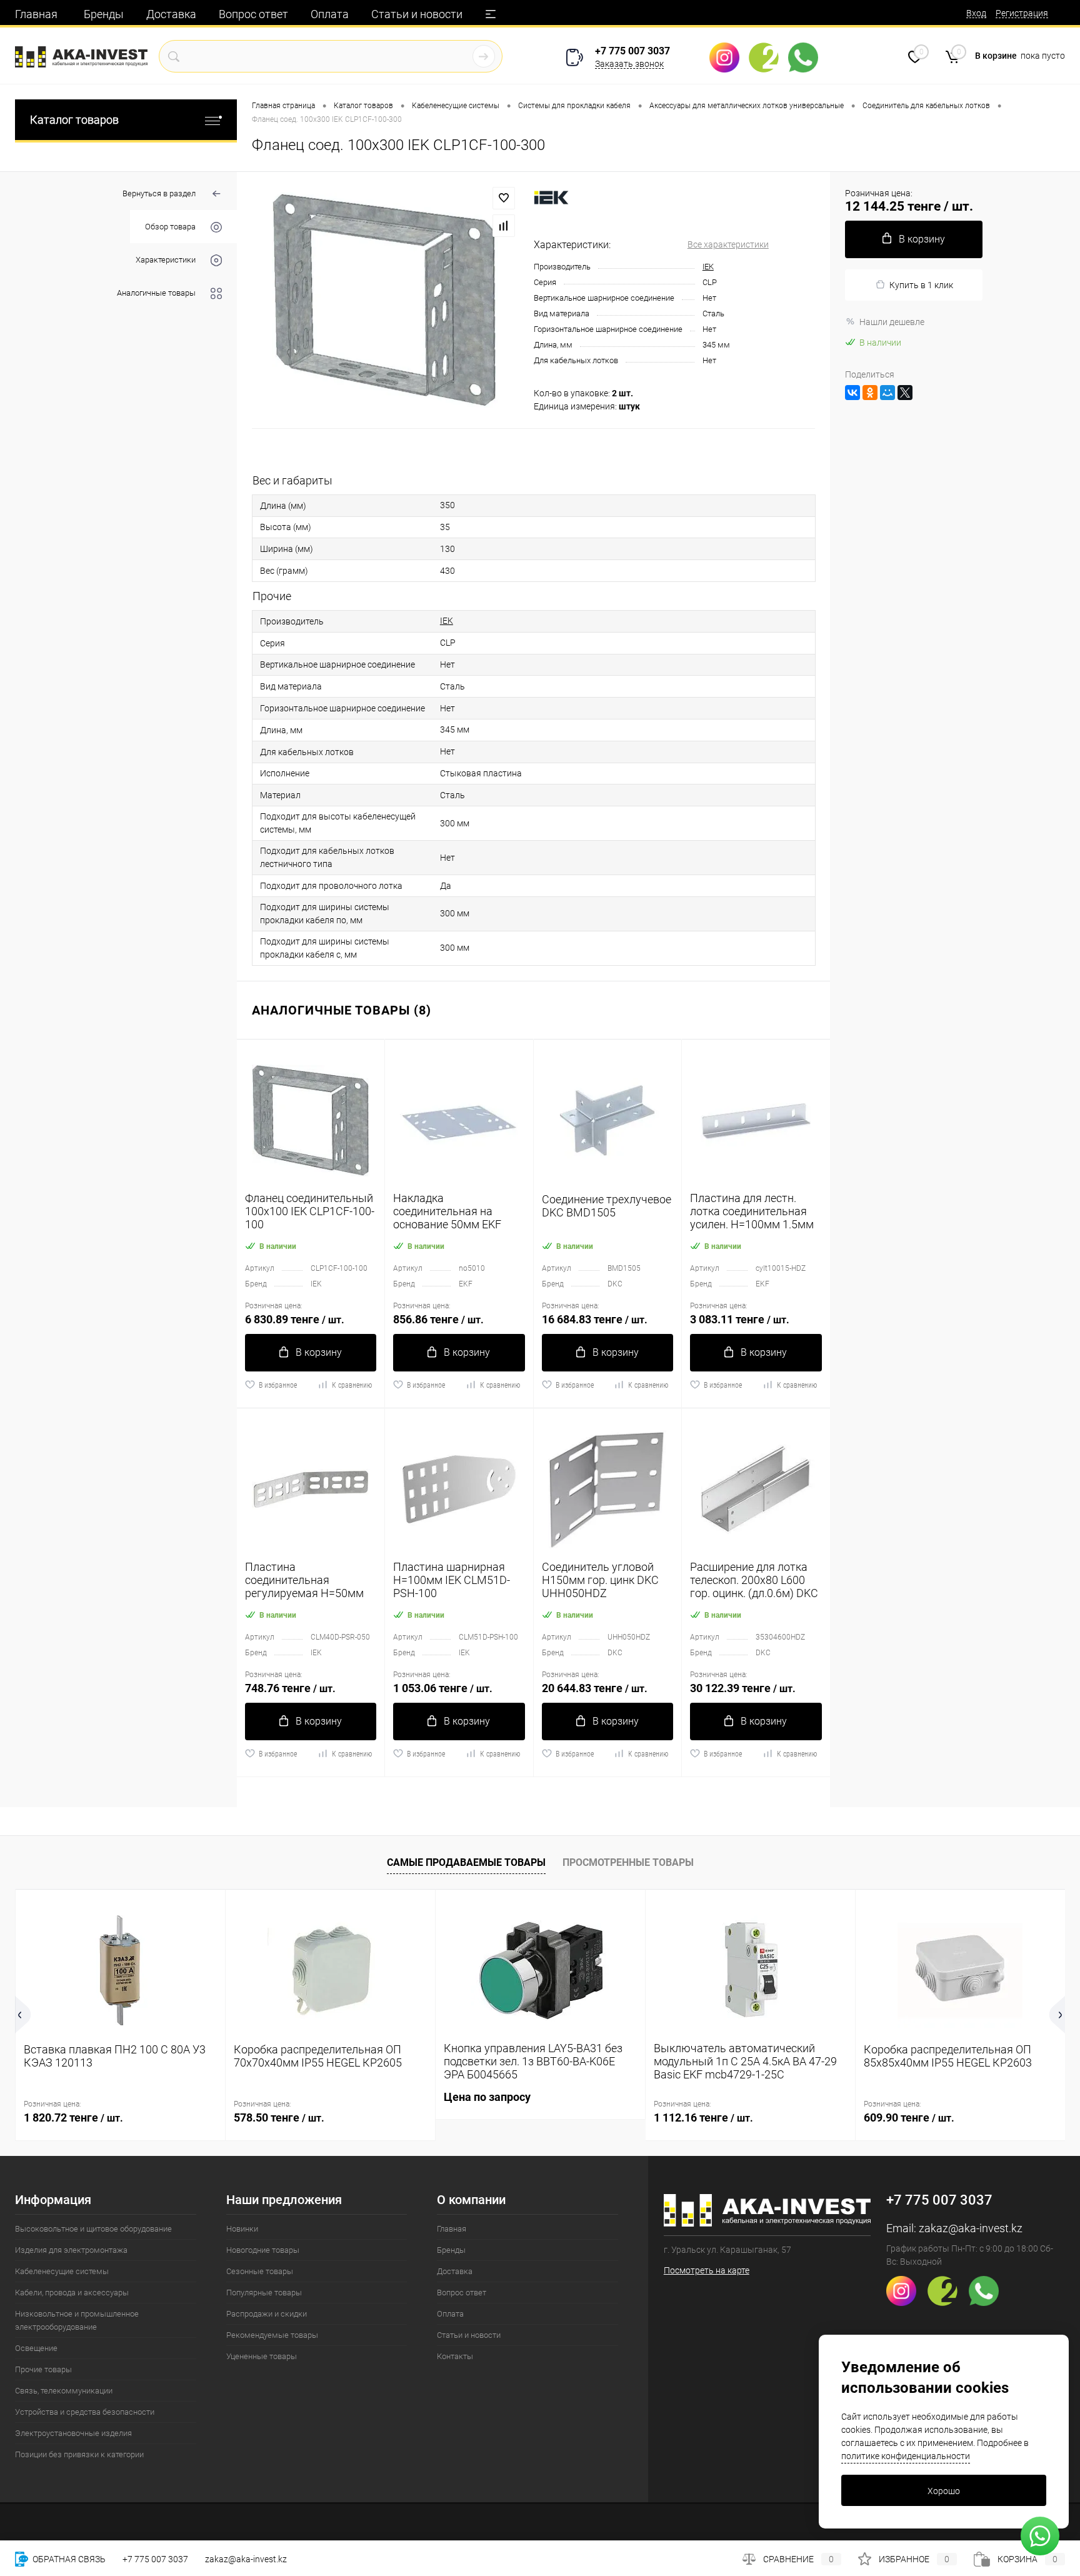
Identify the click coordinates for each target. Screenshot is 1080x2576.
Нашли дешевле (892, 322)
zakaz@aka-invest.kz (971, 2228)
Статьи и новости (417, 14)
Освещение (36, 2348)
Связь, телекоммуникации (64, 2391)
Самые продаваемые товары (466, 1862)
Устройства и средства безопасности (85, 2412)
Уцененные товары (262, 2356)
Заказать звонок (629, 64)
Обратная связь (68, 2559)
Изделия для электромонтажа (71, 2250)
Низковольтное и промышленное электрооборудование (77, 2320)
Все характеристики (728, 244)
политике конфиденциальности (906, 2456)
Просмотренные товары (628, 1862)
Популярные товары (264, 2293)
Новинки (242, 2229)
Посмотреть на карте (707, 2270)
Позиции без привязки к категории (79, 2454)
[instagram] (729, 58)
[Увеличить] (385, 300)
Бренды (104, 14)
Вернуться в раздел (159, 193)
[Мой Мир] (887, 393)
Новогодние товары (263, 2250)
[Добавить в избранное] (504, 198)
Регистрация (1022, 13)
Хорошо (944, 2491)
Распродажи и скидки (267, 2314)
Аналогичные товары (156, 293)
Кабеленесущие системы (62, 2271)
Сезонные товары (260, 2271)
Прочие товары (43, 2369)
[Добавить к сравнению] (504, 226)
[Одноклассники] (870, 393)
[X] (905, 393)
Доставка (171, 14)
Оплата (330, 14)
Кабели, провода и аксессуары (72, 2293)
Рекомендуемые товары (272, 2335)
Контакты (455, 2356)
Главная (36, 14)
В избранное (278, 1385)
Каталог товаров (74, 120)
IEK (708, 267)
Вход (976, 13)
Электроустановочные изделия (73, 2433)
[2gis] (768, 58)
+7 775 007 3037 (632, 51)
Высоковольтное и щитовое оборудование (93, 2229)
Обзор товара (170, 227)
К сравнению (352, 1385)
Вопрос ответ (253, 14)
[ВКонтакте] (852, 393)
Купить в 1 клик (921, 285)
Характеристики (166, 260)
